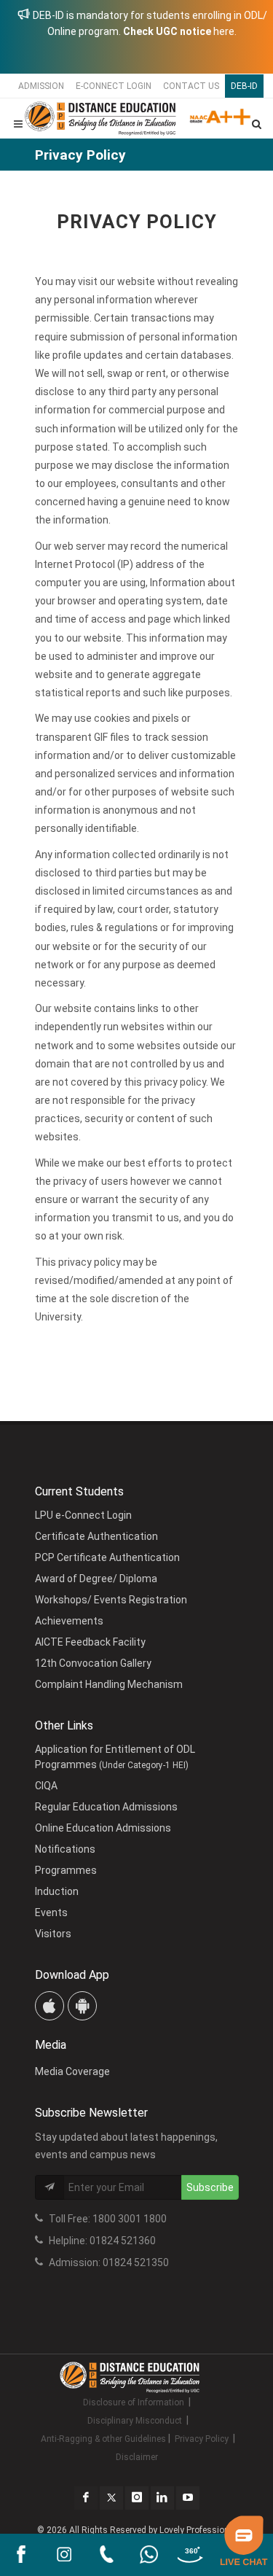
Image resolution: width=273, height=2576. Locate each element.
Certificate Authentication (96, 1536)
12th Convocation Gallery (93, 1663)
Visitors (53, 1934)
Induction (57, 1891)
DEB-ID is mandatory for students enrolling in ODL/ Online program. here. (149, 23)
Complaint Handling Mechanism (109, 1684)
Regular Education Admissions (106, 1807)
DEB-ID (244, 86)
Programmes (66, 1870)
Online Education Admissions (103, 1828)
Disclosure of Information (134, 2402)
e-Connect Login (114, 86)
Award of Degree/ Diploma (96, 1579)
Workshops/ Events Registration (111, 1600)
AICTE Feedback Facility (90, 1642)
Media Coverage (72, 2071)
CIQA (46, 1786)
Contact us (191, 86)
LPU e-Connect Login (83, 1515)
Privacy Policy (202, 2439)
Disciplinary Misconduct (135, 2421)
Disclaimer (137, 2457)
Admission (41, 86)
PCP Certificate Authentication (107, 1557)
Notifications (65, 1849)
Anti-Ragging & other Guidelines (103, 2439)
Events (51, 1912)
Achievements (69, 1621)
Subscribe (210, 2187)
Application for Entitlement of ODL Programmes (115, 1757)
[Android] (82, 2006)
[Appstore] (50, 2006)
